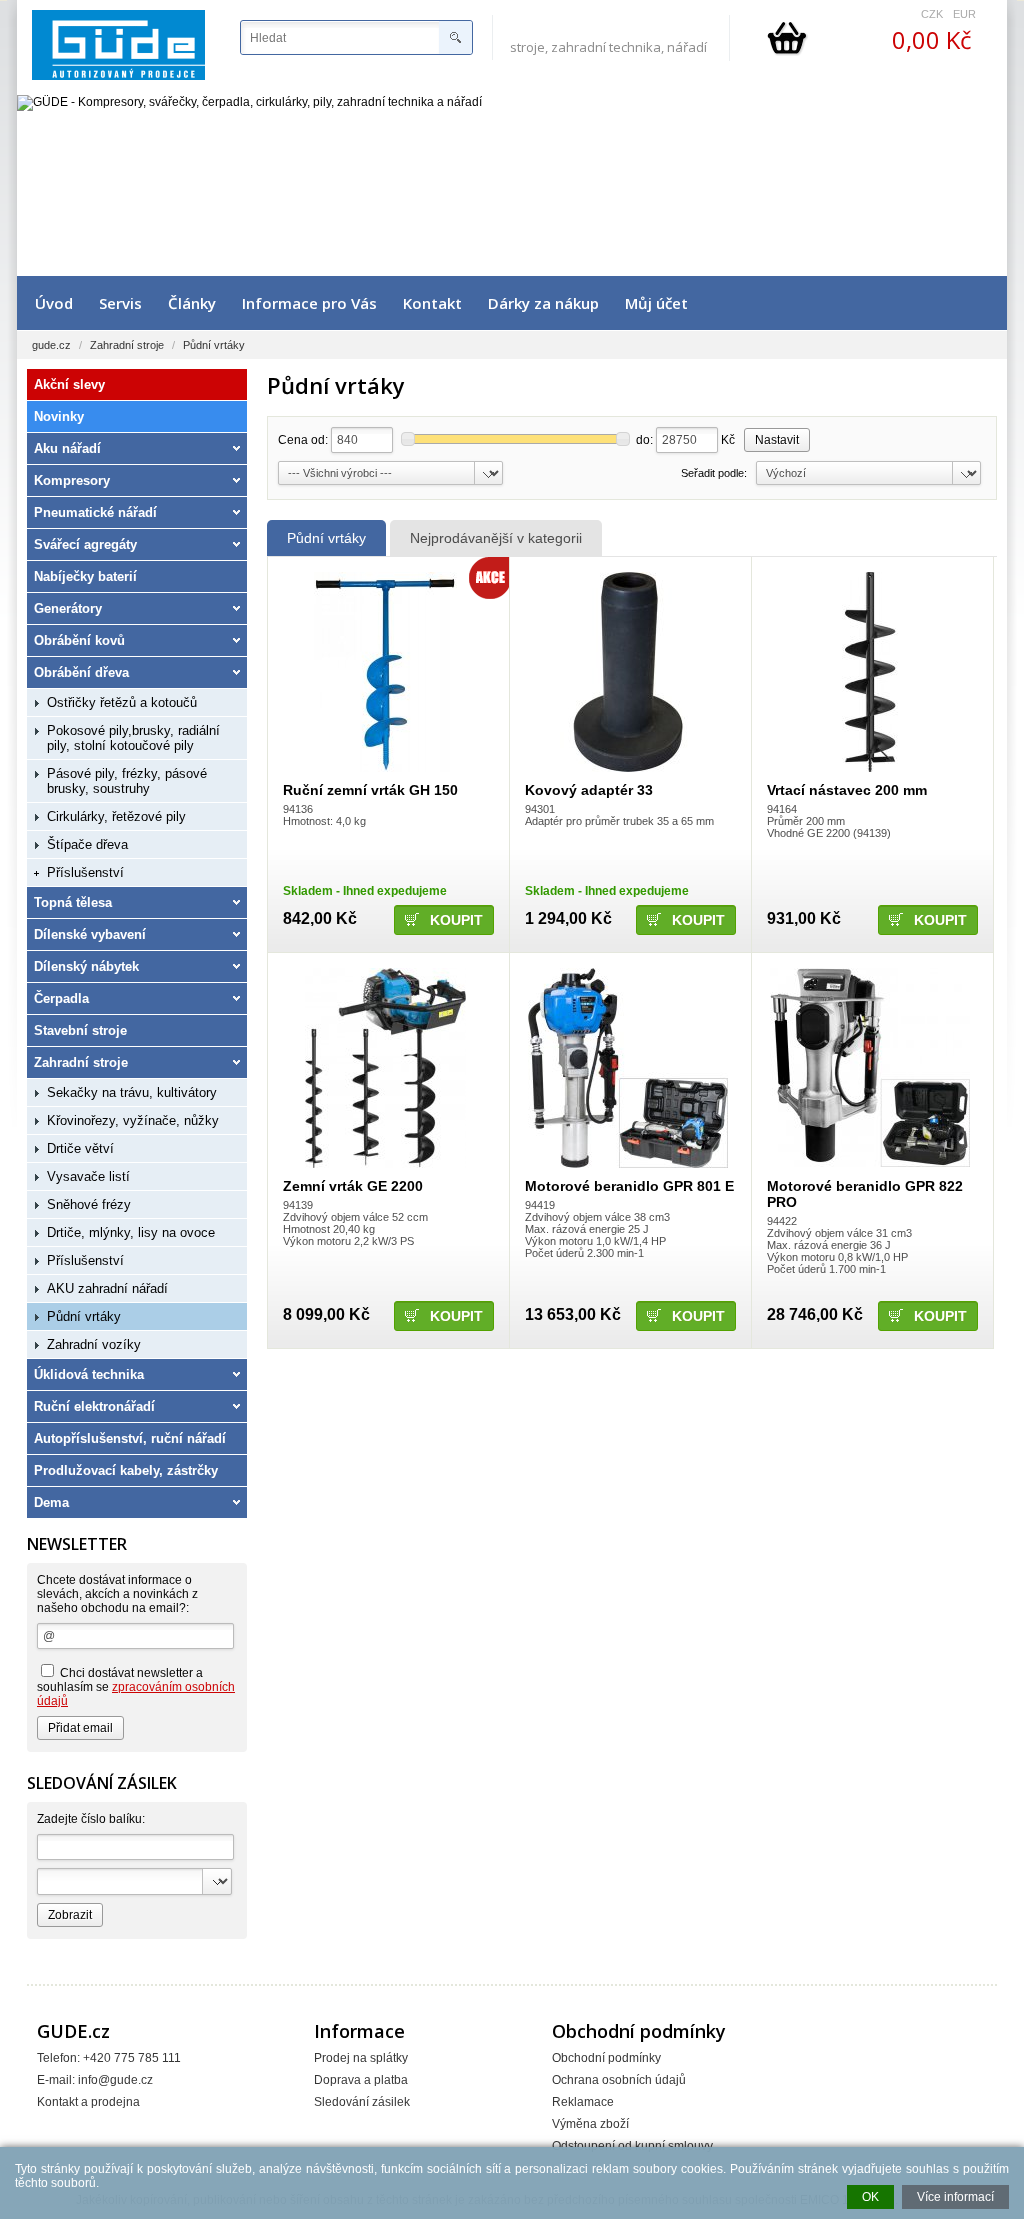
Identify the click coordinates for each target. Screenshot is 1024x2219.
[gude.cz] (118, 45)
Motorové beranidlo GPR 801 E (629, 1186)
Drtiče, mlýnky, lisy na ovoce (131, 1232)
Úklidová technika (89, 1374)
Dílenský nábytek (86, 966)
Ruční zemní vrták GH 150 (370, 790)
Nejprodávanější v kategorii (496, 538)
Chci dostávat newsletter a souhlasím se (136, 1687)
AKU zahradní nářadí (107, 1288)
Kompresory (72, 480)
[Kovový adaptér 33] (627, 672)
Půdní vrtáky (326, 538)
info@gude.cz (115, 2080)
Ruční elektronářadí (94, 1406)
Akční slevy (69, 384)
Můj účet (656, 303)
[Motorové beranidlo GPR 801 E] (627, 1068)
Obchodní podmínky (606, 2058)
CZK (932, 14)
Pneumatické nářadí (95, 512)
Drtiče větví (80, 1148)
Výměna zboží (590, 2124)
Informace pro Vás (309, 303)
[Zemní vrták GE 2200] (385, 1068)
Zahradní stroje (127, 345)
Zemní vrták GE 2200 (353, 1186)
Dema (51, 1502)
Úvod (54, 303)
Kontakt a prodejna (88, 2102)
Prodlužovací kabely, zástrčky (126, 1470)
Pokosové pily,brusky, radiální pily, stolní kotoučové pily (133, 738)
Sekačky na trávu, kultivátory (132, 1092)
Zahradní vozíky (94, 1344)
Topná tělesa (73, 902)
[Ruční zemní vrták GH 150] (385, 672)
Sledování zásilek (362, 2102)
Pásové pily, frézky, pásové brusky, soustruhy (127, 781)
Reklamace (583, 2102)
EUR (964, 14)
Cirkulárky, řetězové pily (116, 816)
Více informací (955, 2197)
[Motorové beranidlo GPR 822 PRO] (869, 1068)
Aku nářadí (67, 448)
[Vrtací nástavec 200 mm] (869, 672)
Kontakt (432, 303)
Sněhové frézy (89, 1204)
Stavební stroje (80, 1030)
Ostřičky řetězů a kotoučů (122, 702)
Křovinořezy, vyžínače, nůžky (133, 1120)
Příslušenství (85, 872)
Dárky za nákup (543, 303)
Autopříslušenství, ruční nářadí (130, 1438)
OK (870, 2197)
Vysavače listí (88, 1176)
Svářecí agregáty (85, 544)
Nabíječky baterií (85, 576)
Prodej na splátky (361, 2058)
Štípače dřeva (87, 844)
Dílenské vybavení (90, 934)
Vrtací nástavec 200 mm (847, 790)
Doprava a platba (361, 2080)
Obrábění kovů (79, 640)
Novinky (59, 416)
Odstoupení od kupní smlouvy (632, 2146)
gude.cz (51, 345)
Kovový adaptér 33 (589, 790)
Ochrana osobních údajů (619, 2080)
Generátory (68, 608)
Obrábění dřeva (81, 672)
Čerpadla (61, 998)
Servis (120, 303)
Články (192, 303)
